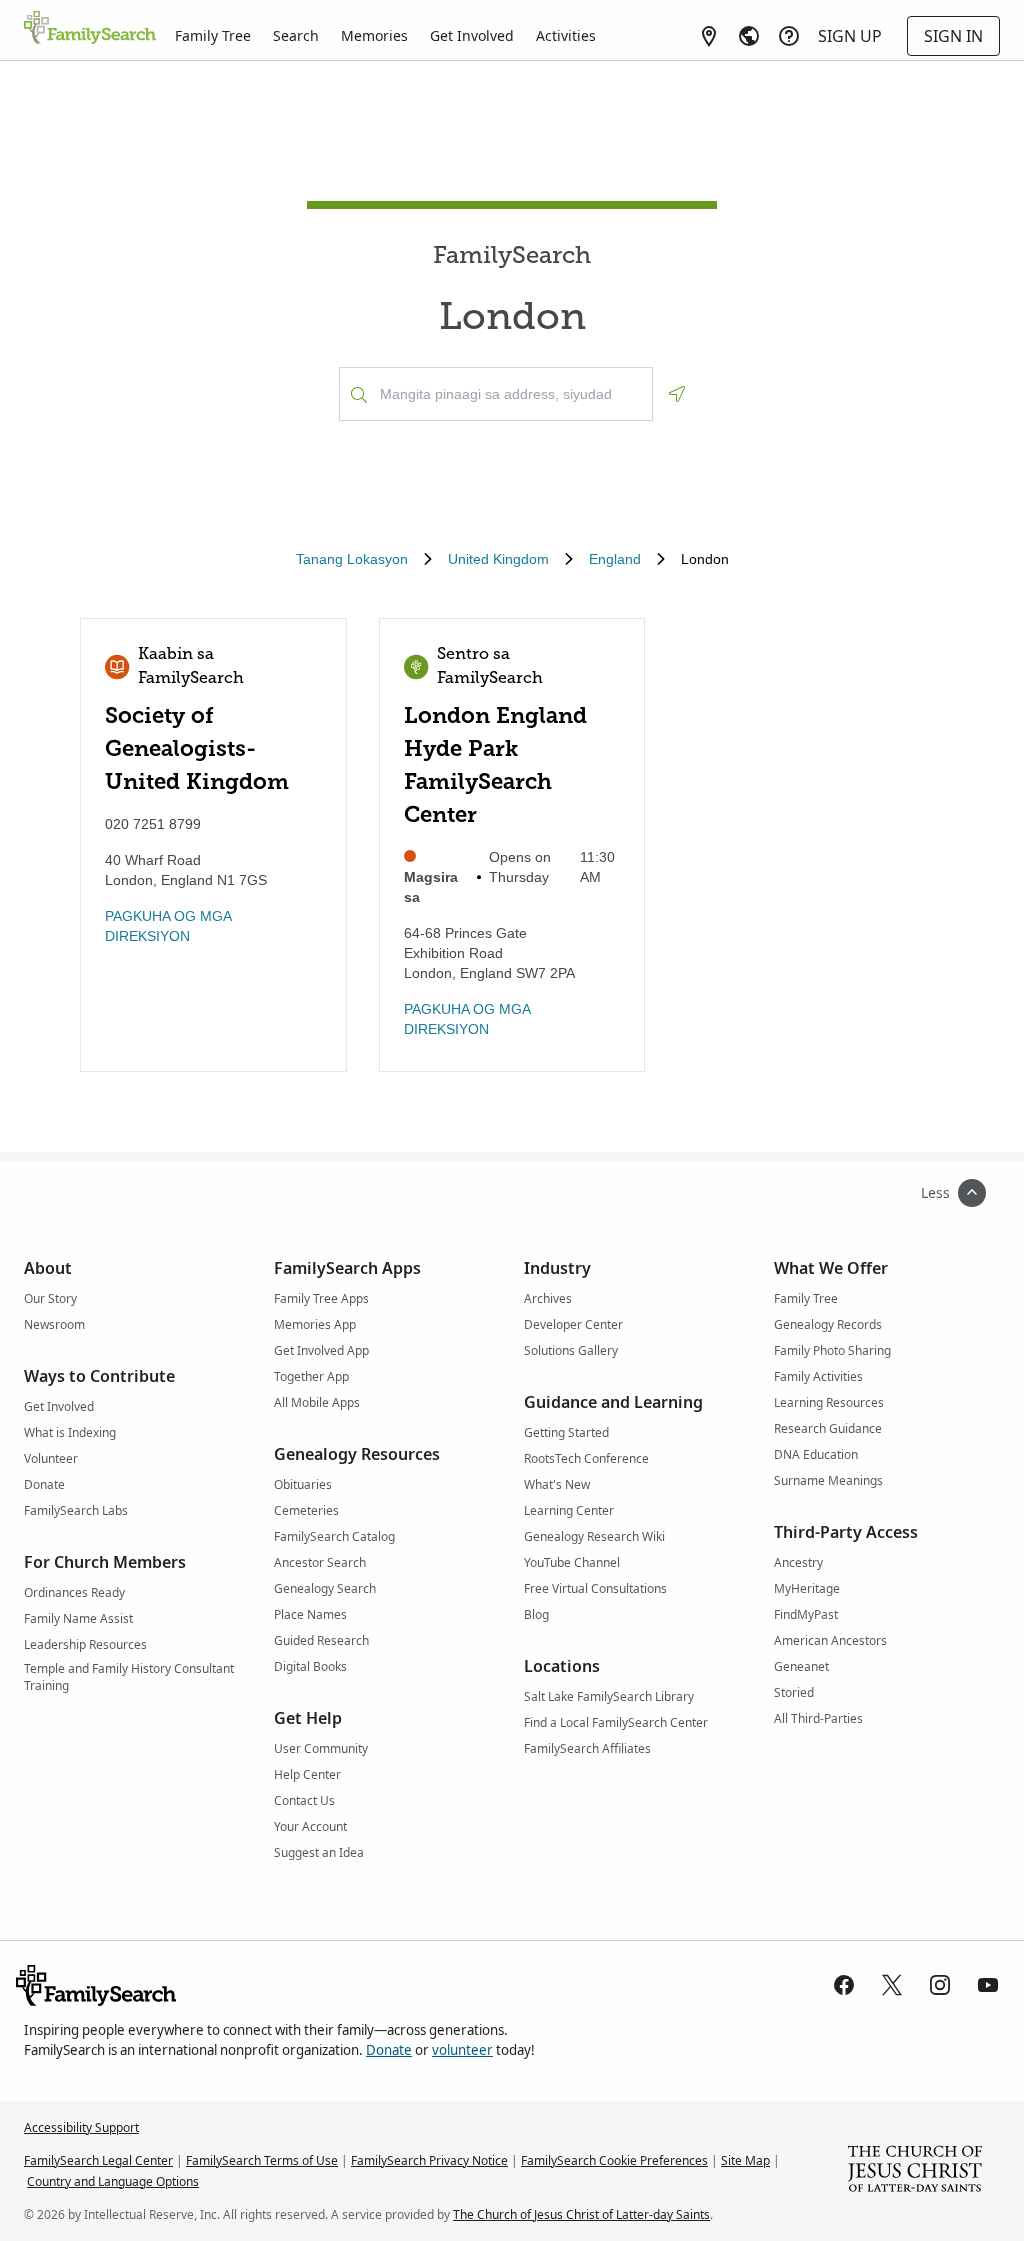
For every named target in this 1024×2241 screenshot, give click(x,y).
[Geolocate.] (677, 394)
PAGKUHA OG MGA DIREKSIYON (168, 926)
